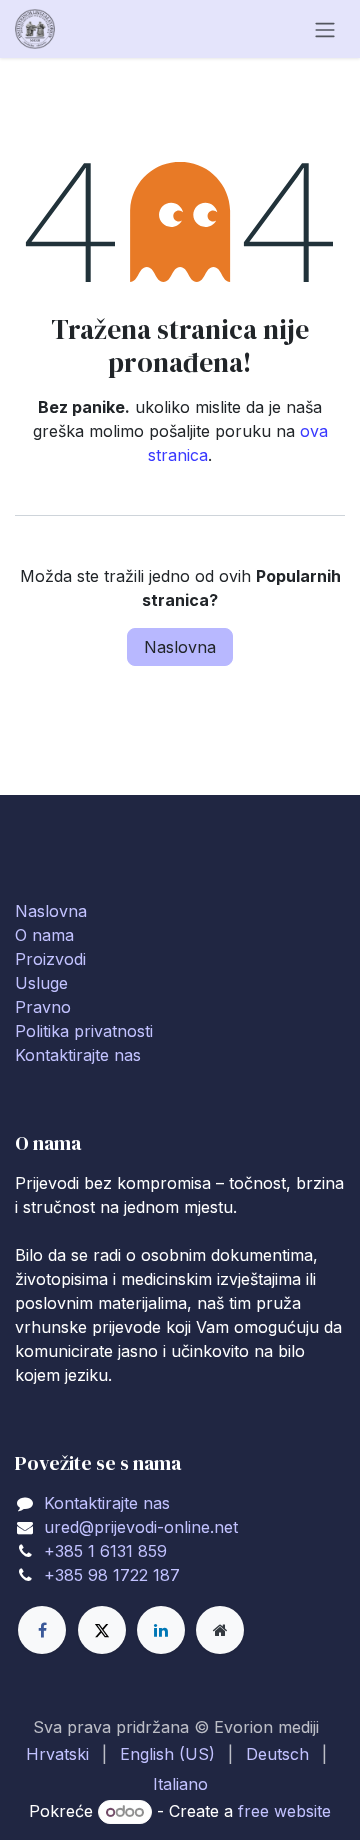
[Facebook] (42, 1630)
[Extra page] (220, 1630)
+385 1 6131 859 (105, 1551)
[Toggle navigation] (325, 29)
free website (284, 1811)
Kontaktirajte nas (78, 1055)
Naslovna (180, 647)
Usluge (41, 983)
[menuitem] (57, 1754)
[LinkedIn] (161, 1630)
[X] (102, 1630)
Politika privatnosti (84, 1031)
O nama (44, 935)
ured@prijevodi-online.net (141, 1527)
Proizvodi (50, 959)
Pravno (43, 1007)
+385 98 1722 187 (112, 1575)
